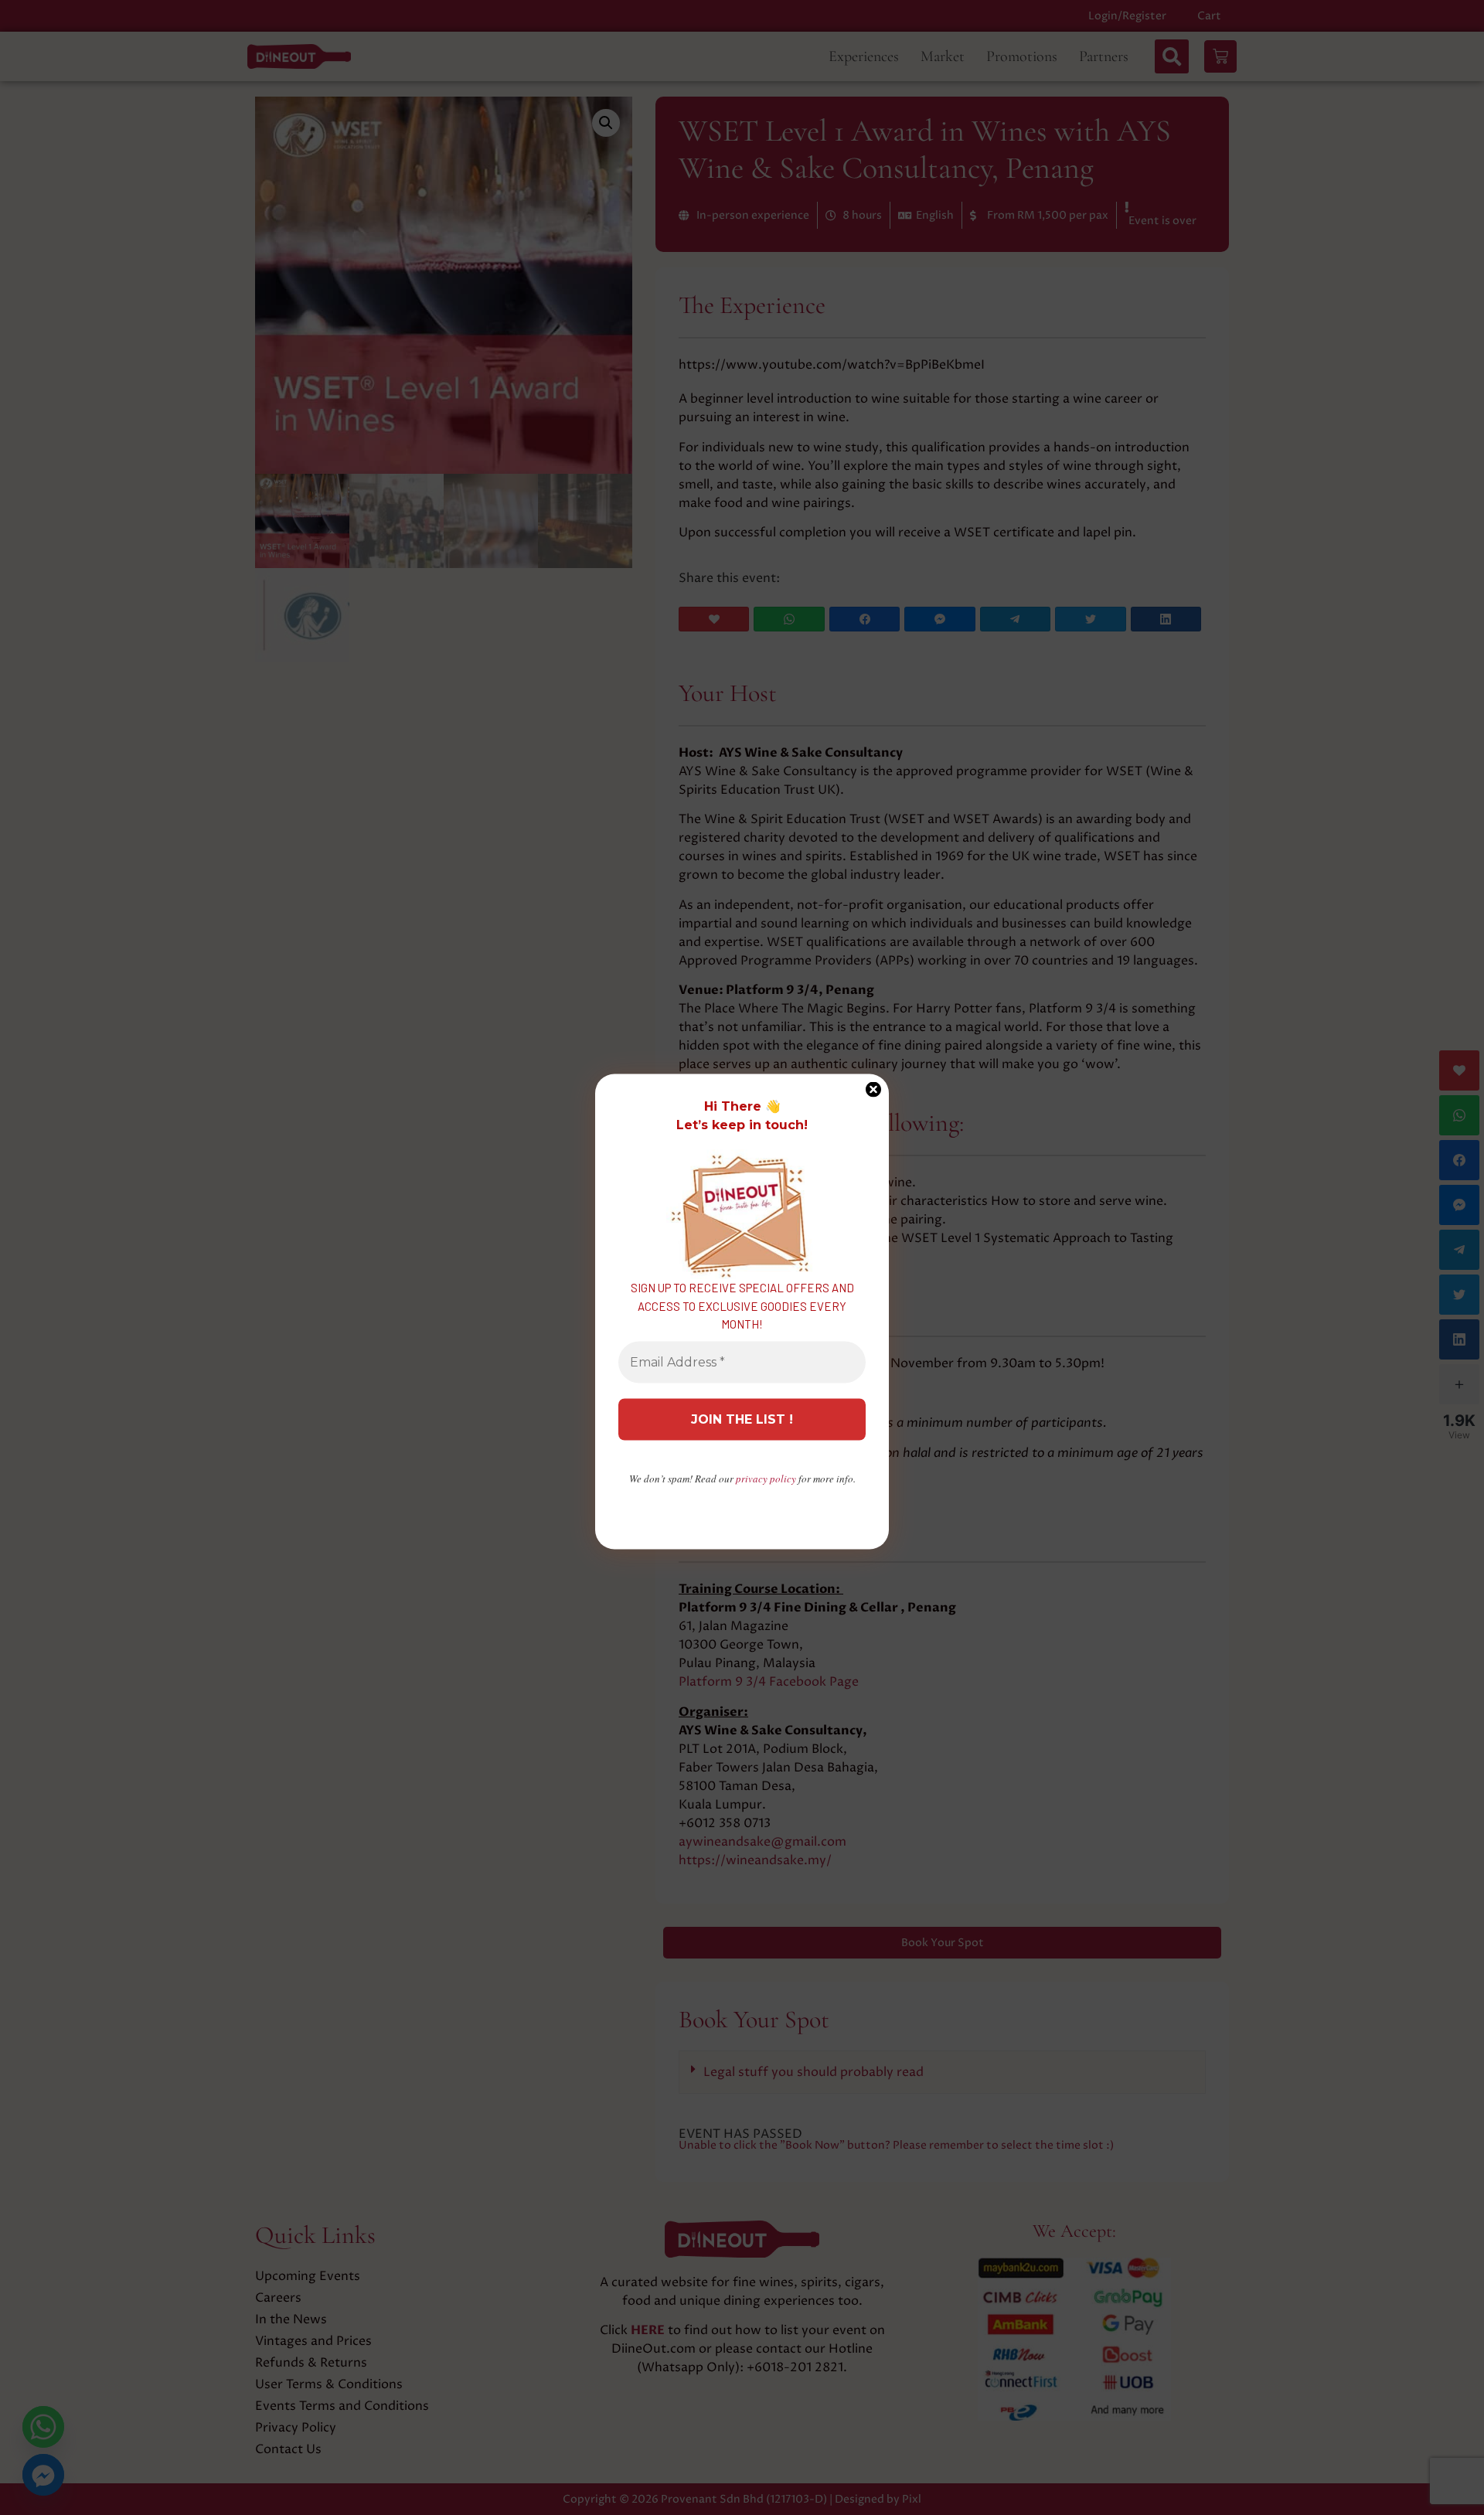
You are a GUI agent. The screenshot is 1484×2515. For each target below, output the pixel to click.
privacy (766, 1478)
